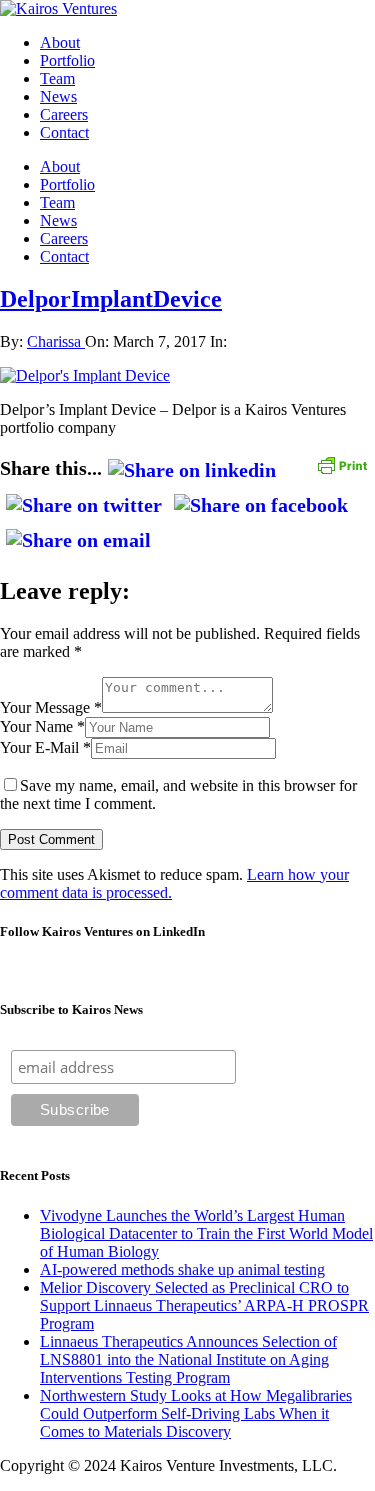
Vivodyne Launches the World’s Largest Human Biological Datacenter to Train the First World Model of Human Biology (206, 1233)
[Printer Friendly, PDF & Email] (342, 463)
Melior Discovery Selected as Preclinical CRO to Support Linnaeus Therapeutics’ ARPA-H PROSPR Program (204, 1305)
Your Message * (51, 707)
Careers (64, 114)
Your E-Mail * (45, 747)
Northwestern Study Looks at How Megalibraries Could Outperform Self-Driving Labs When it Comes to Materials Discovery (196, 1413)
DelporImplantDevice (111, 299)
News (58, 96)
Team (57, 78)
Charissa (56, 341)
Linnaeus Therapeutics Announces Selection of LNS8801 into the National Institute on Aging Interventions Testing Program (188, 1359)
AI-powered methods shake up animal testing (182, 1269)
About (60, 42)
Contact (64, 132)
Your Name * (42, 726)
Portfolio (67, 60)
